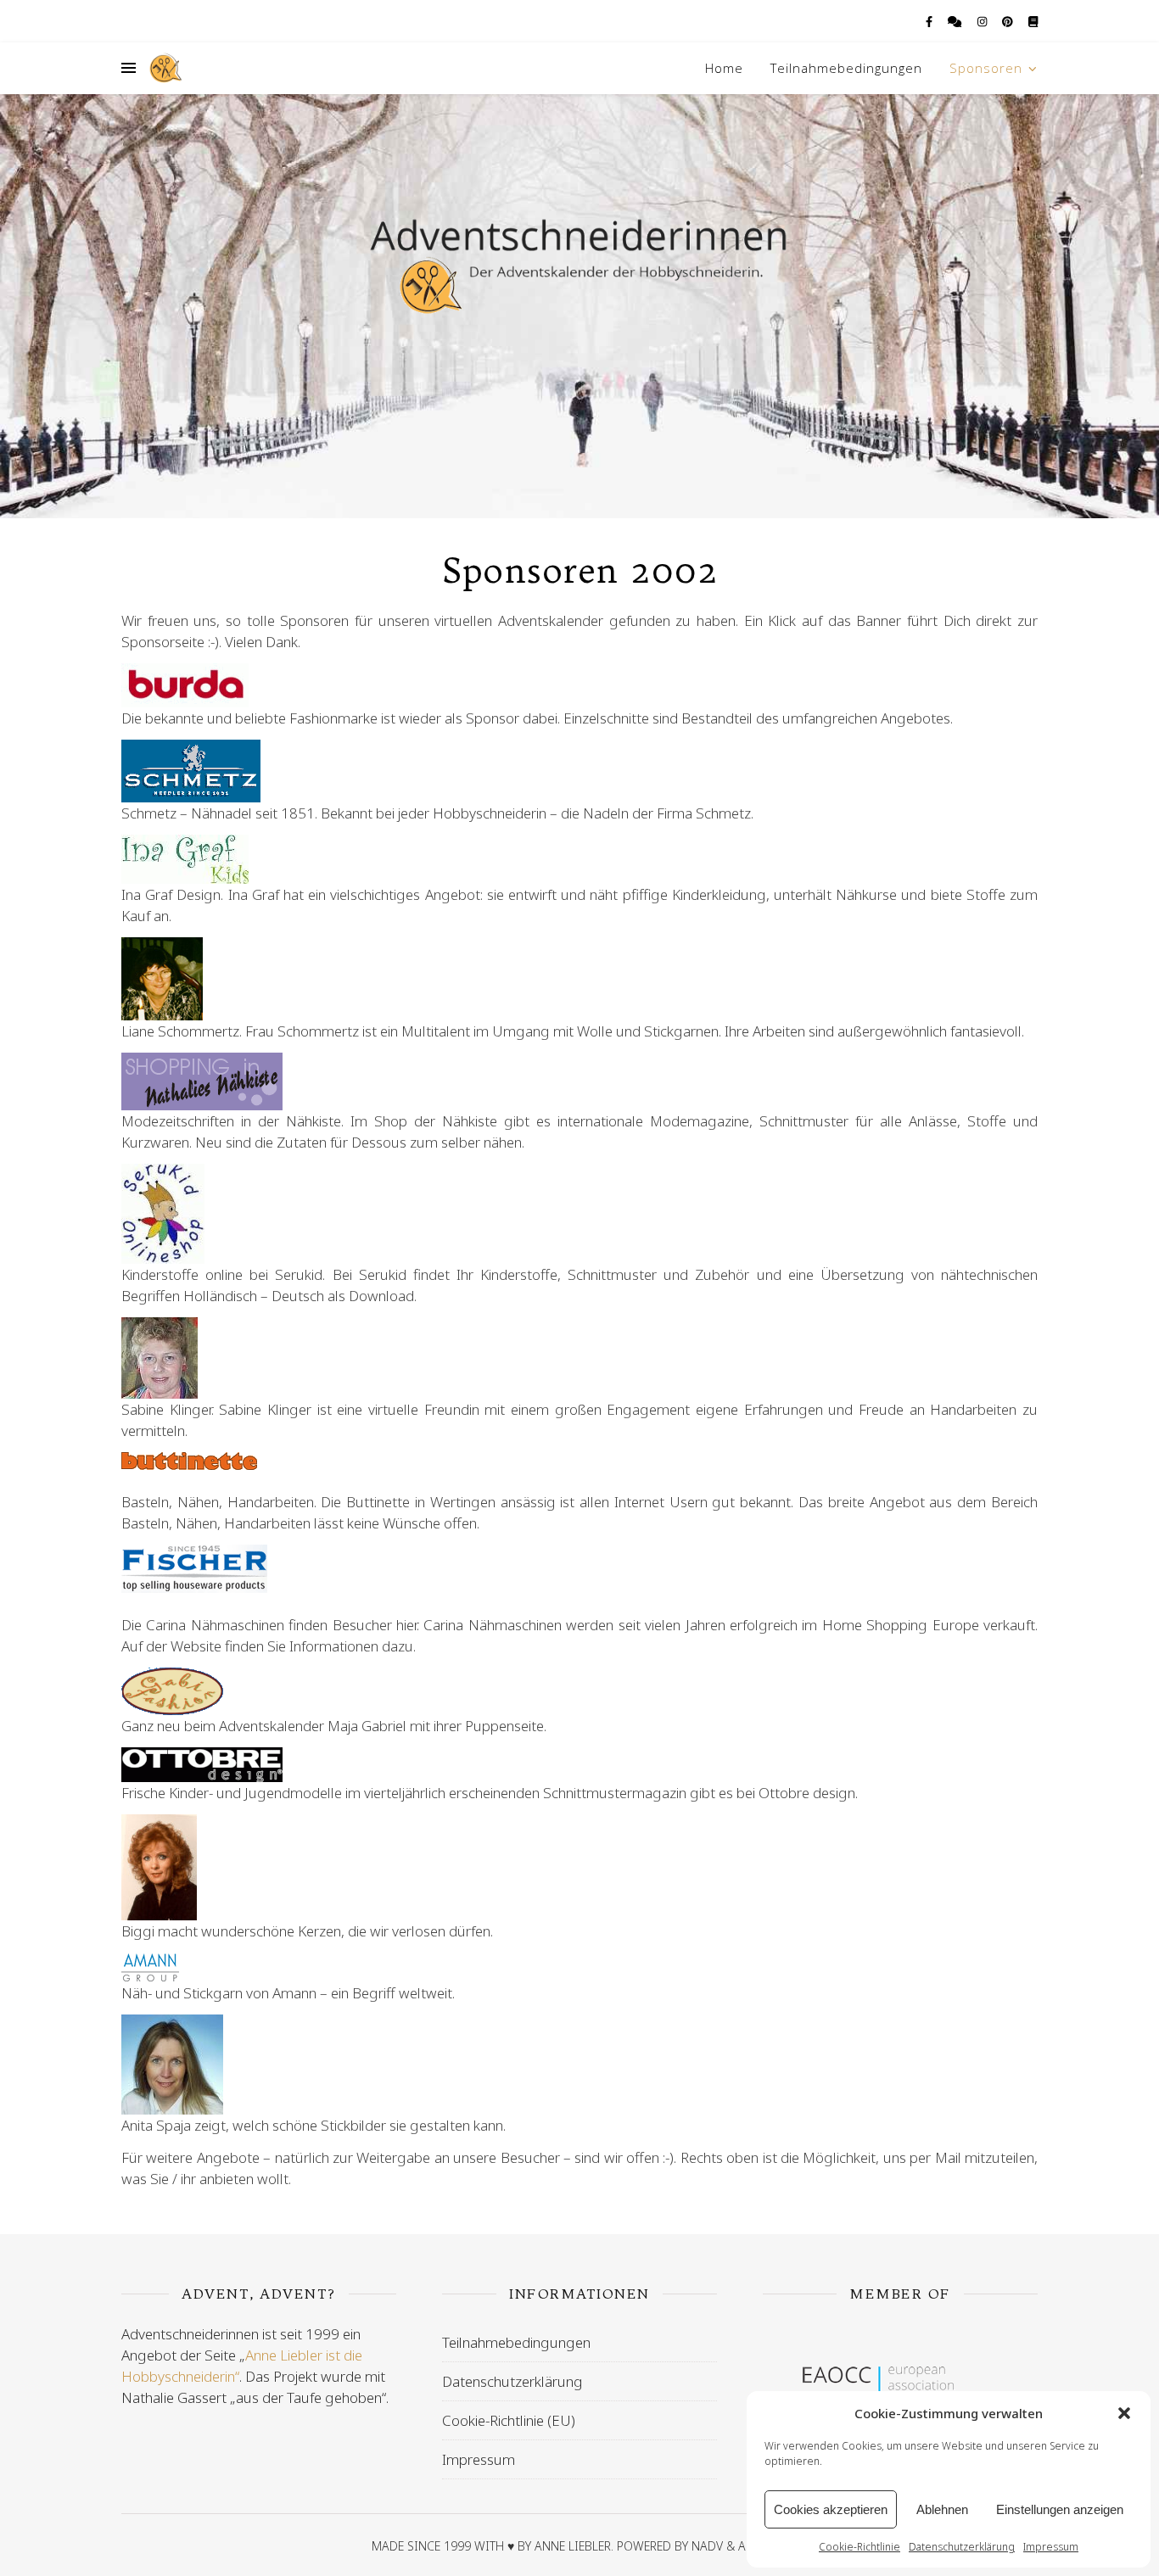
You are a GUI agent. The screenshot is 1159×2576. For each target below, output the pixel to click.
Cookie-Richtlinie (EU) (509, 2420)
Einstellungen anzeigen (1060, 2509)
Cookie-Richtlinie (859, 2547)
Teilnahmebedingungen (846, 68)
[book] (1033, 21)
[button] (1124, 2413)
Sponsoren (986, 68)
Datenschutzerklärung (962, 2547)
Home (724, 68)
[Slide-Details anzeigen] (900, 2387)
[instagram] (983, 21)
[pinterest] (1009, 21)
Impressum (1051, 2547)
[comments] (956, 21)
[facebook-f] (930, 21)
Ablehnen (942, 2509)
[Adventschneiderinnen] (165, 68)
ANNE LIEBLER (573, 2546)
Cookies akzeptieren (831, 2509)
